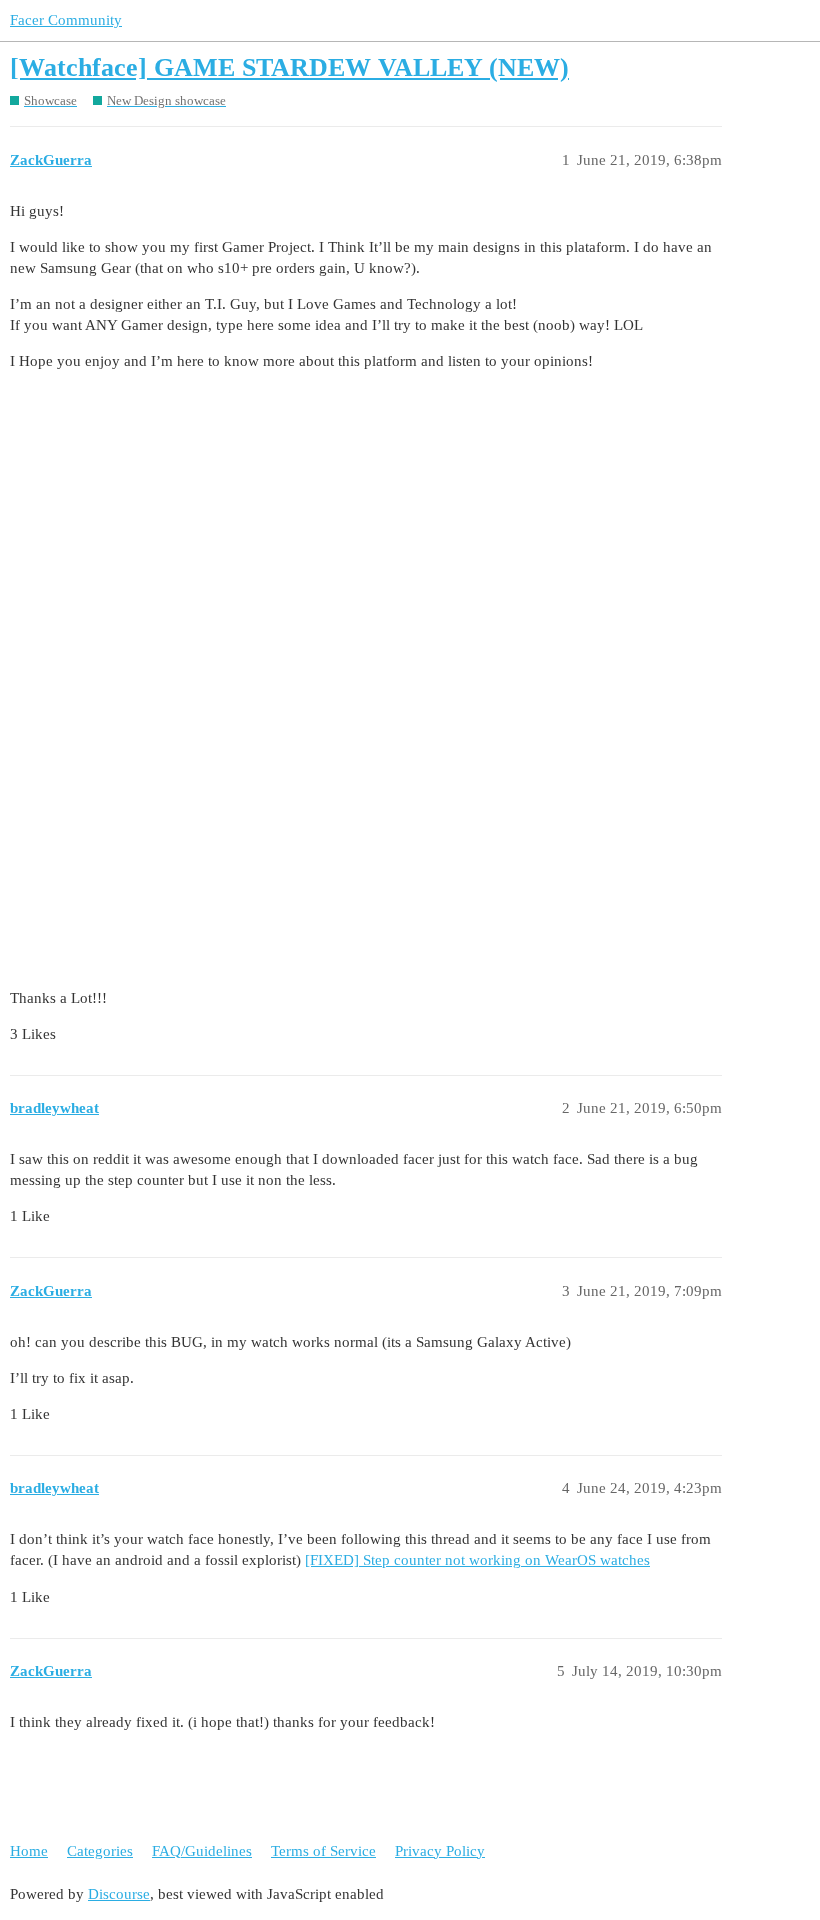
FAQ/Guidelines (202, 1851)
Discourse (119, 1894)
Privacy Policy (440, 1851)
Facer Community (66, 20)
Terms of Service (323, 1851)
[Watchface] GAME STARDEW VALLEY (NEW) (289, 67)
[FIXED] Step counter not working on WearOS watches (477, 1560)
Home (29, 1851)
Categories (100, 1851)
